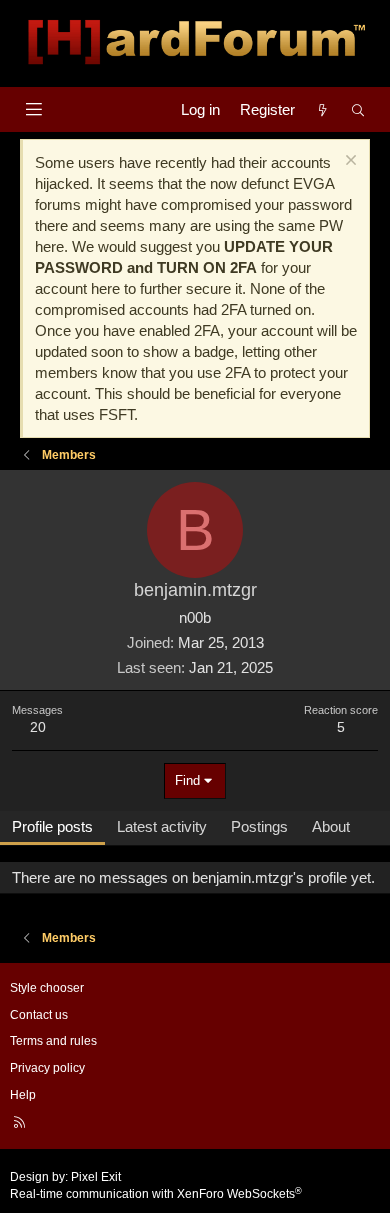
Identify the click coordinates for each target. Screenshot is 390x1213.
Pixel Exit (96, 1177)
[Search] (358, 109)
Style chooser (47, 988)
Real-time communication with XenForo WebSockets (156, 1194)
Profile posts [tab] (52, 826)
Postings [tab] (259, 826)
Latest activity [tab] (162, 826)
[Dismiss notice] (348, 162)
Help (23, 1095)
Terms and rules (53, 1041)
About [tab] (331, 826)
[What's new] (322, 109)
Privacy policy (47, 1068)
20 (38, 727)
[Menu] (33, 109)
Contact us (39, 1015)
